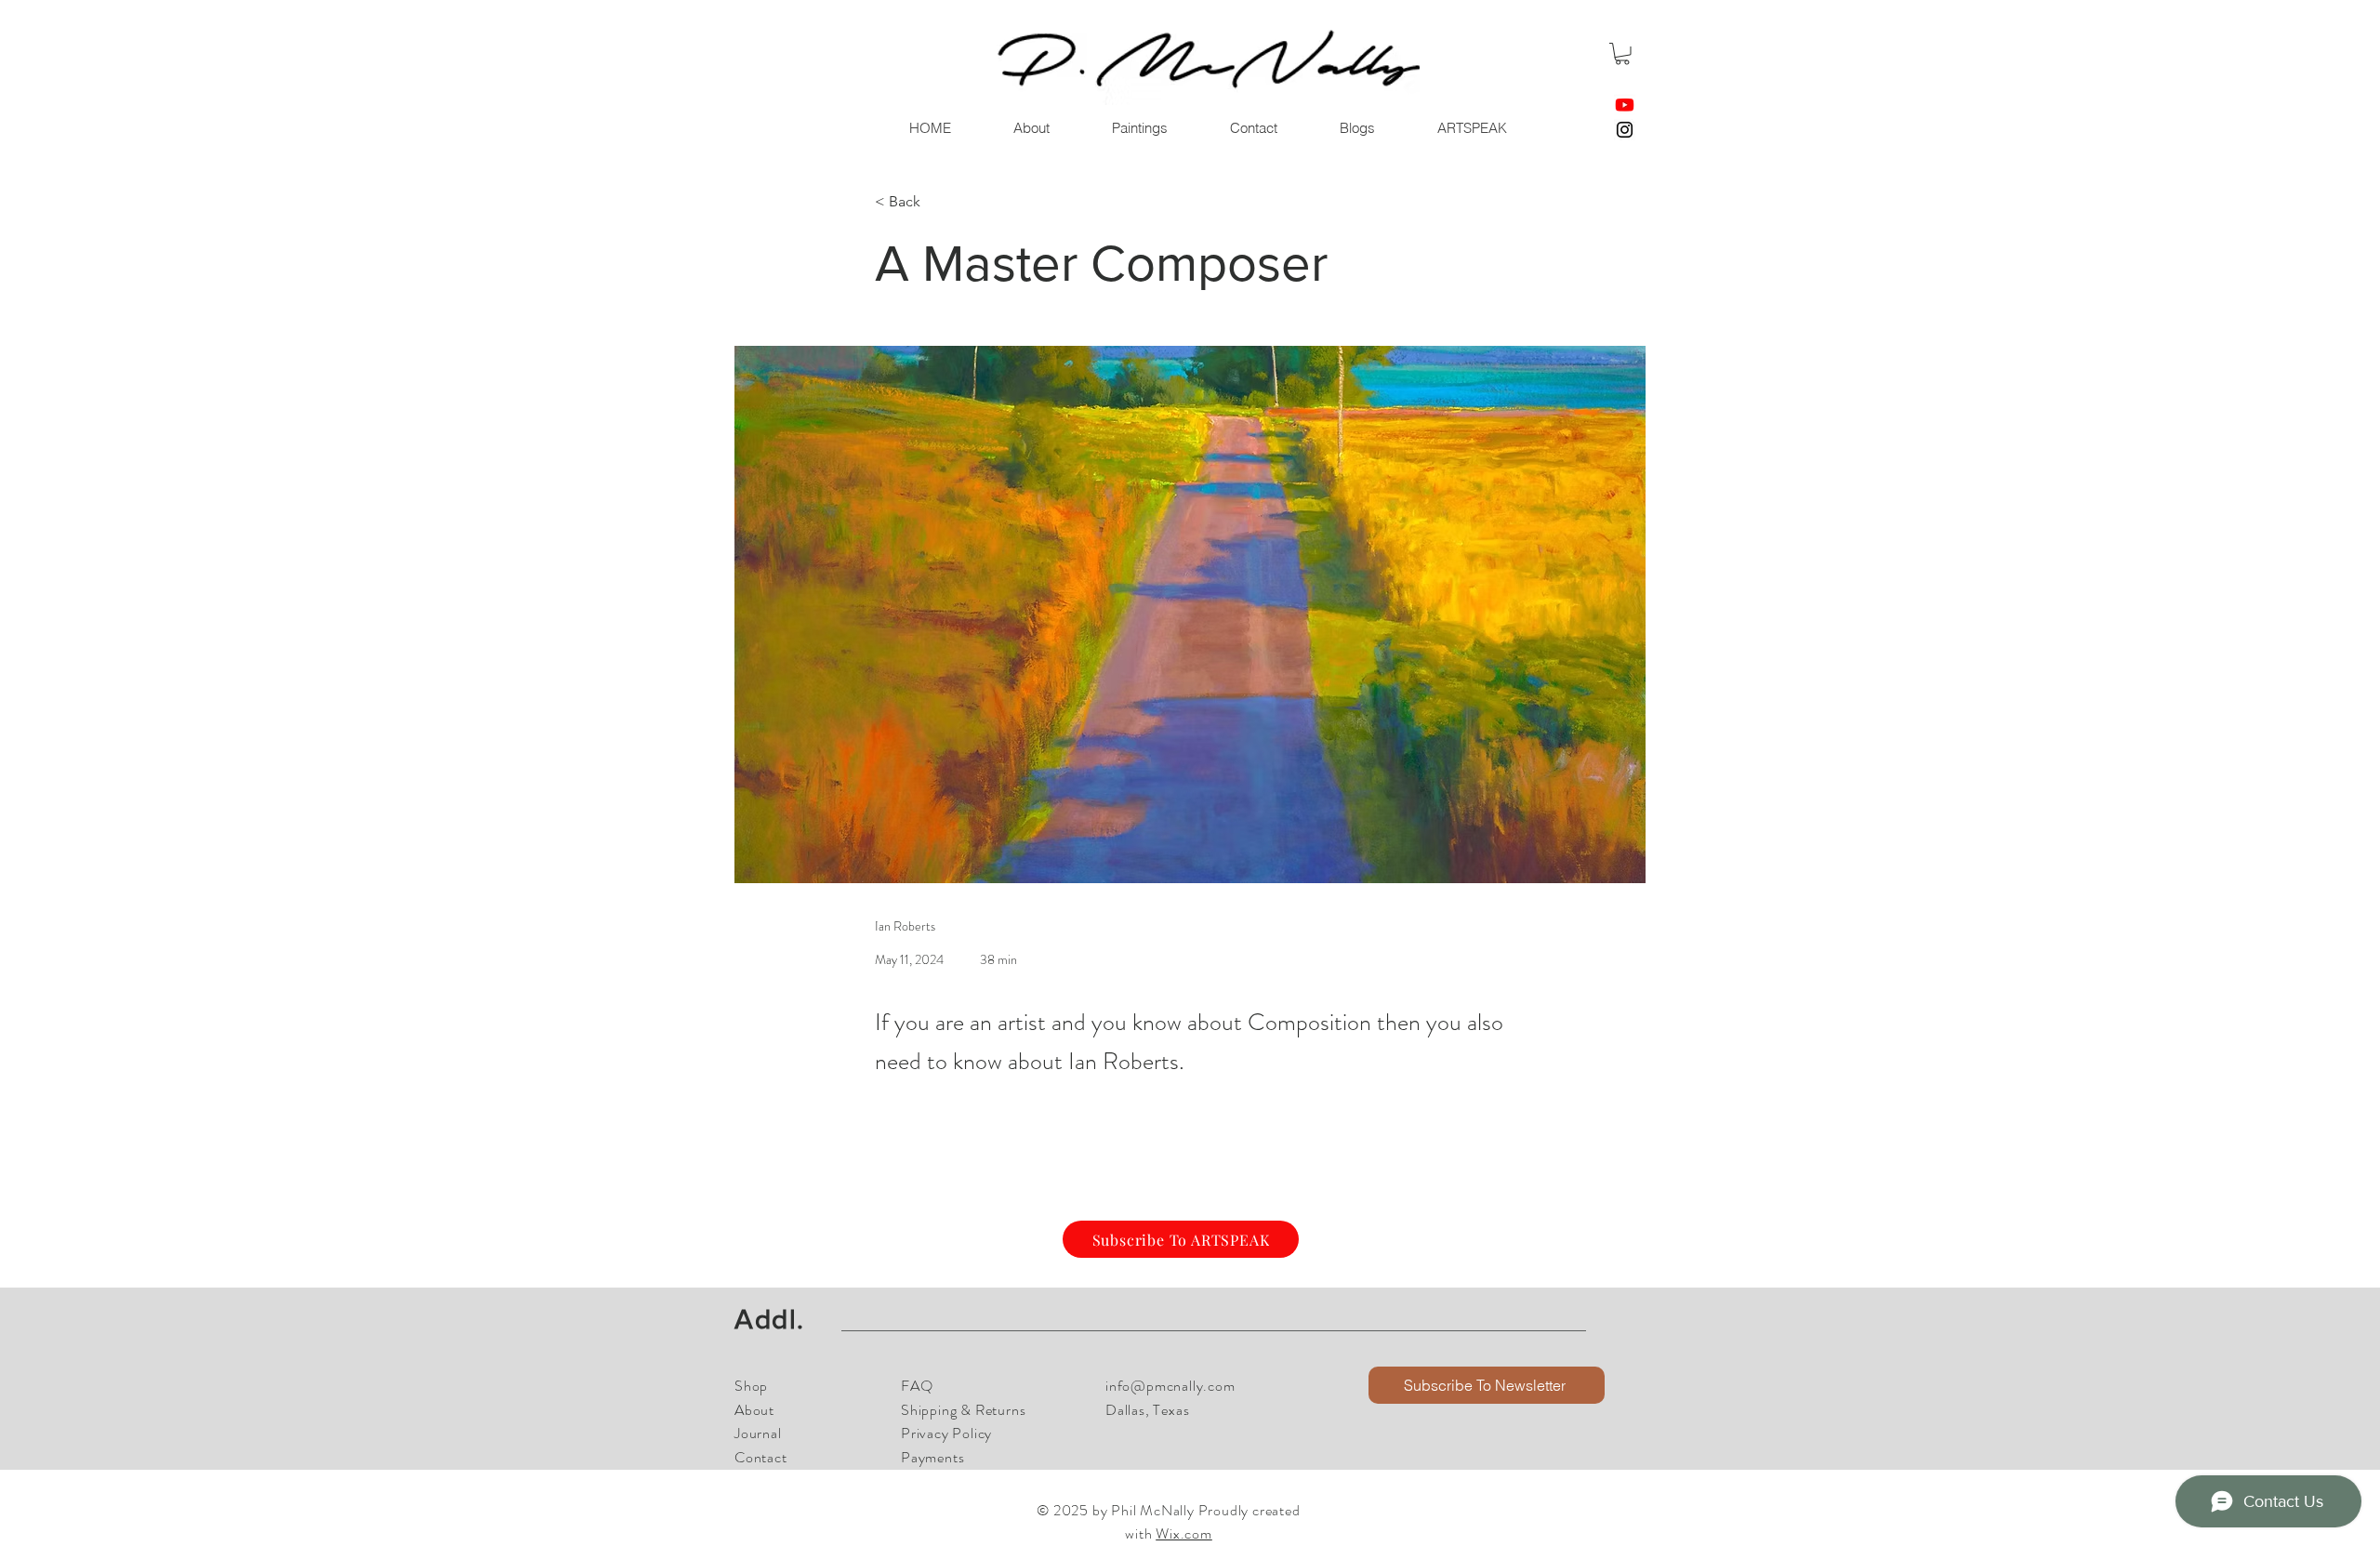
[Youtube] (1625, 105)
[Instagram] (1625, 130)
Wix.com (1184, 1533)
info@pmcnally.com (1170, 1386)
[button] (1622, 54)
